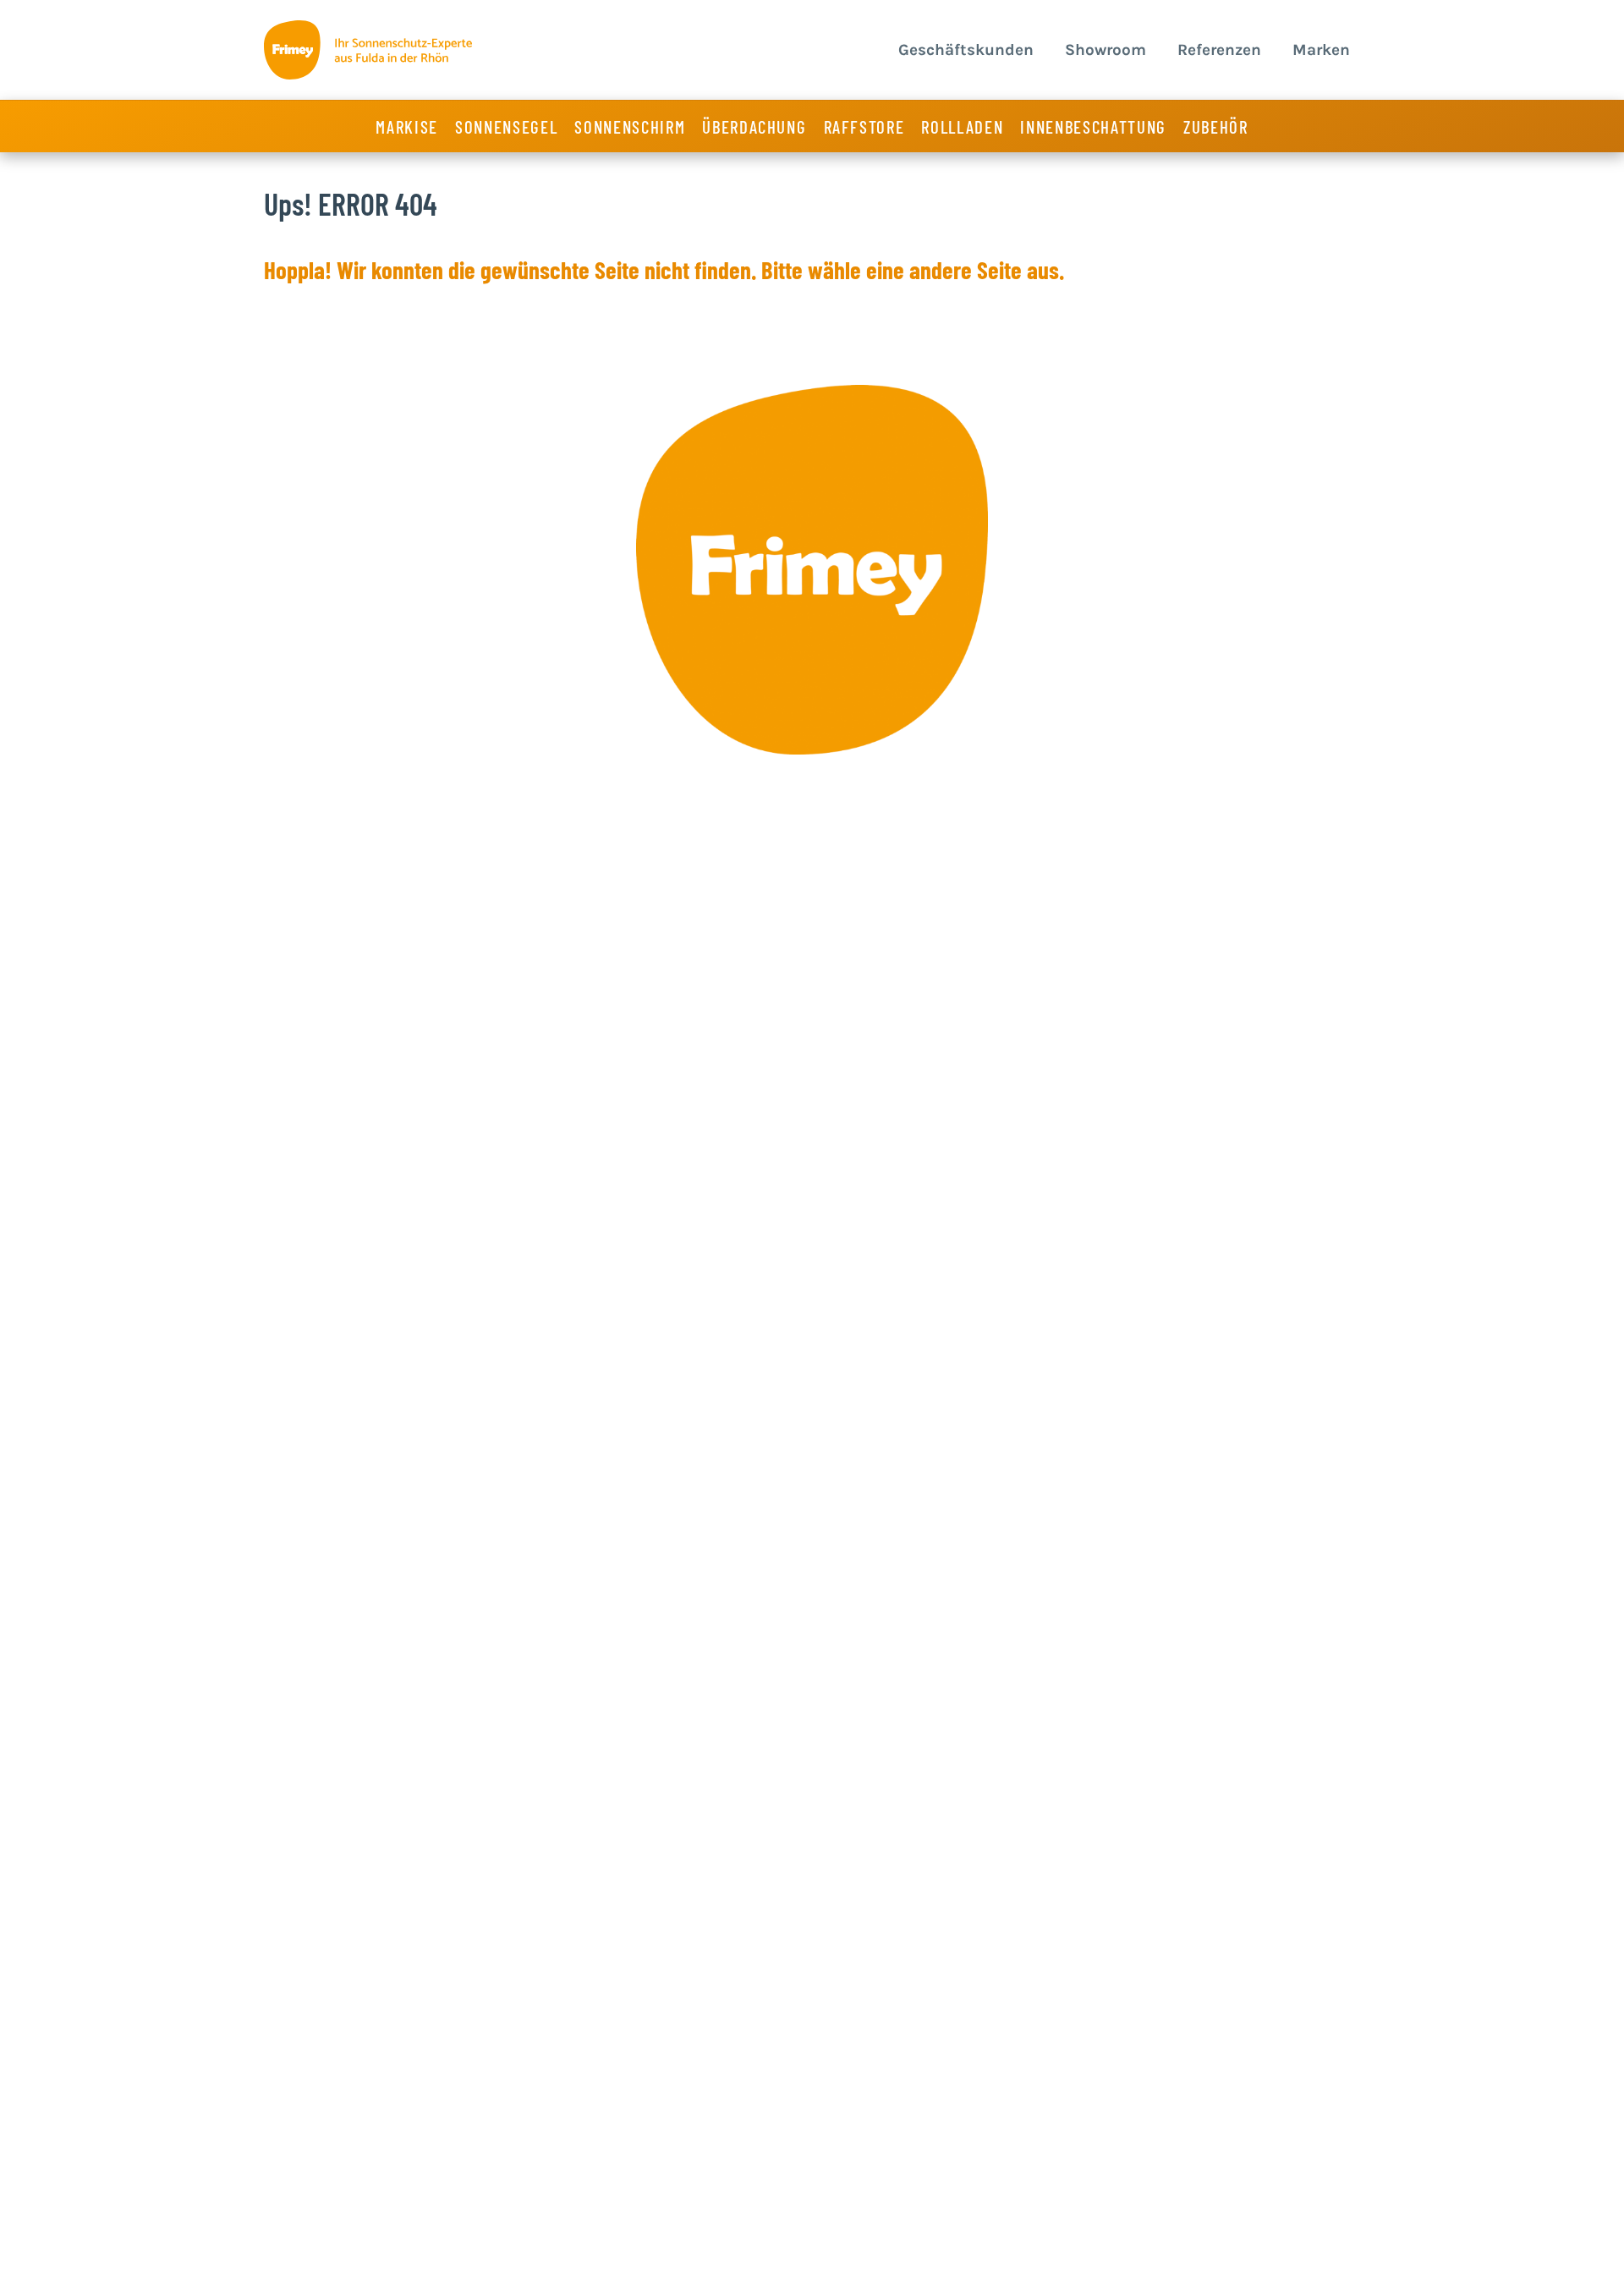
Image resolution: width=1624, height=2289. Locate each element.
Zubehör (1216, 126)
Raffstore (864, 126)
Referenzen (1219, 50)
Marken (1321, 50)
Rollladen (962, 126)
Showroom (1106, 50)
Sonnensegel (506, 126)
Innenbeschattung (1093, 126)
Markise (407, 126)
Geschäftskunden (966, 50)
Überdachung (754, 126)
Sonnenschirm (630, 126)
